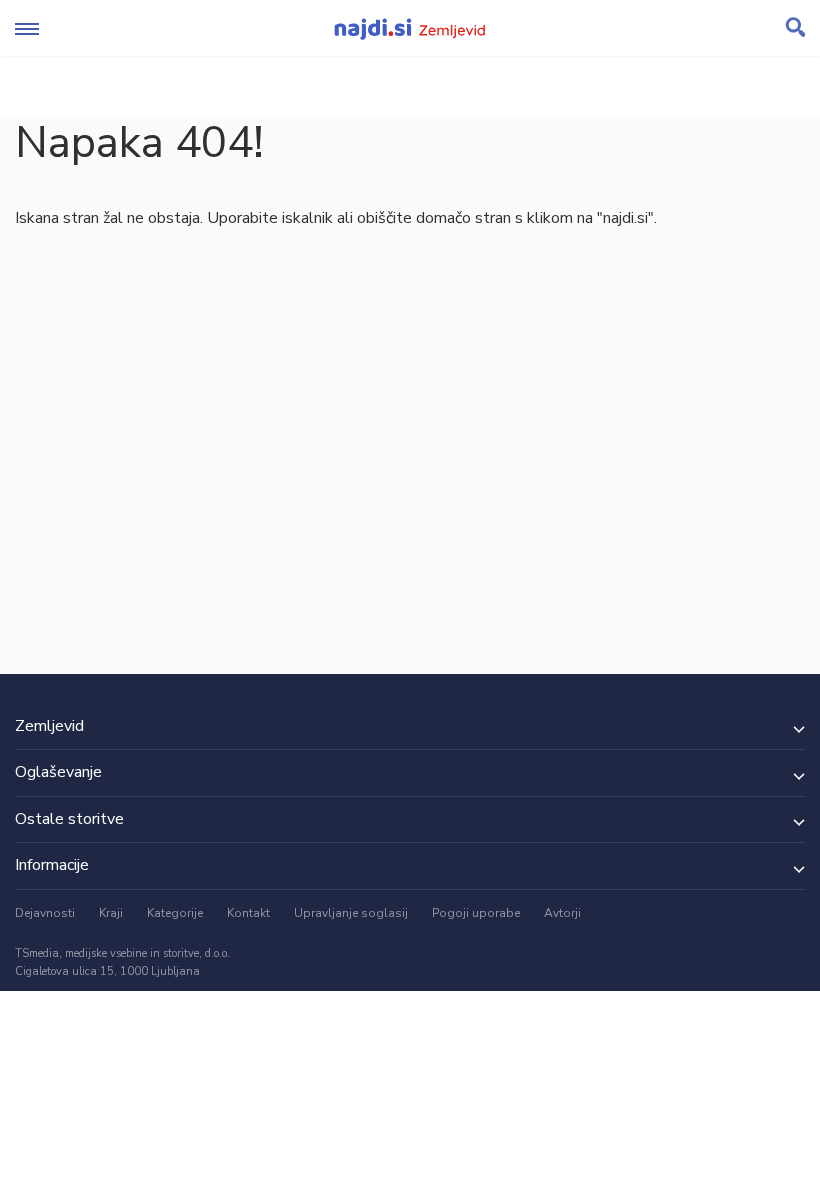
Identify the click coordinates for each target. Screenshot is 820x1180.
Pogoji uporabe (476, 913)
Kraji (111, 913)
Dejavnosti (45, 913)
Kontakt (248, 913)
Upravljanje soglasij (351, 913)
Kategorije (175, 913)
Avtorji (562, 913)
